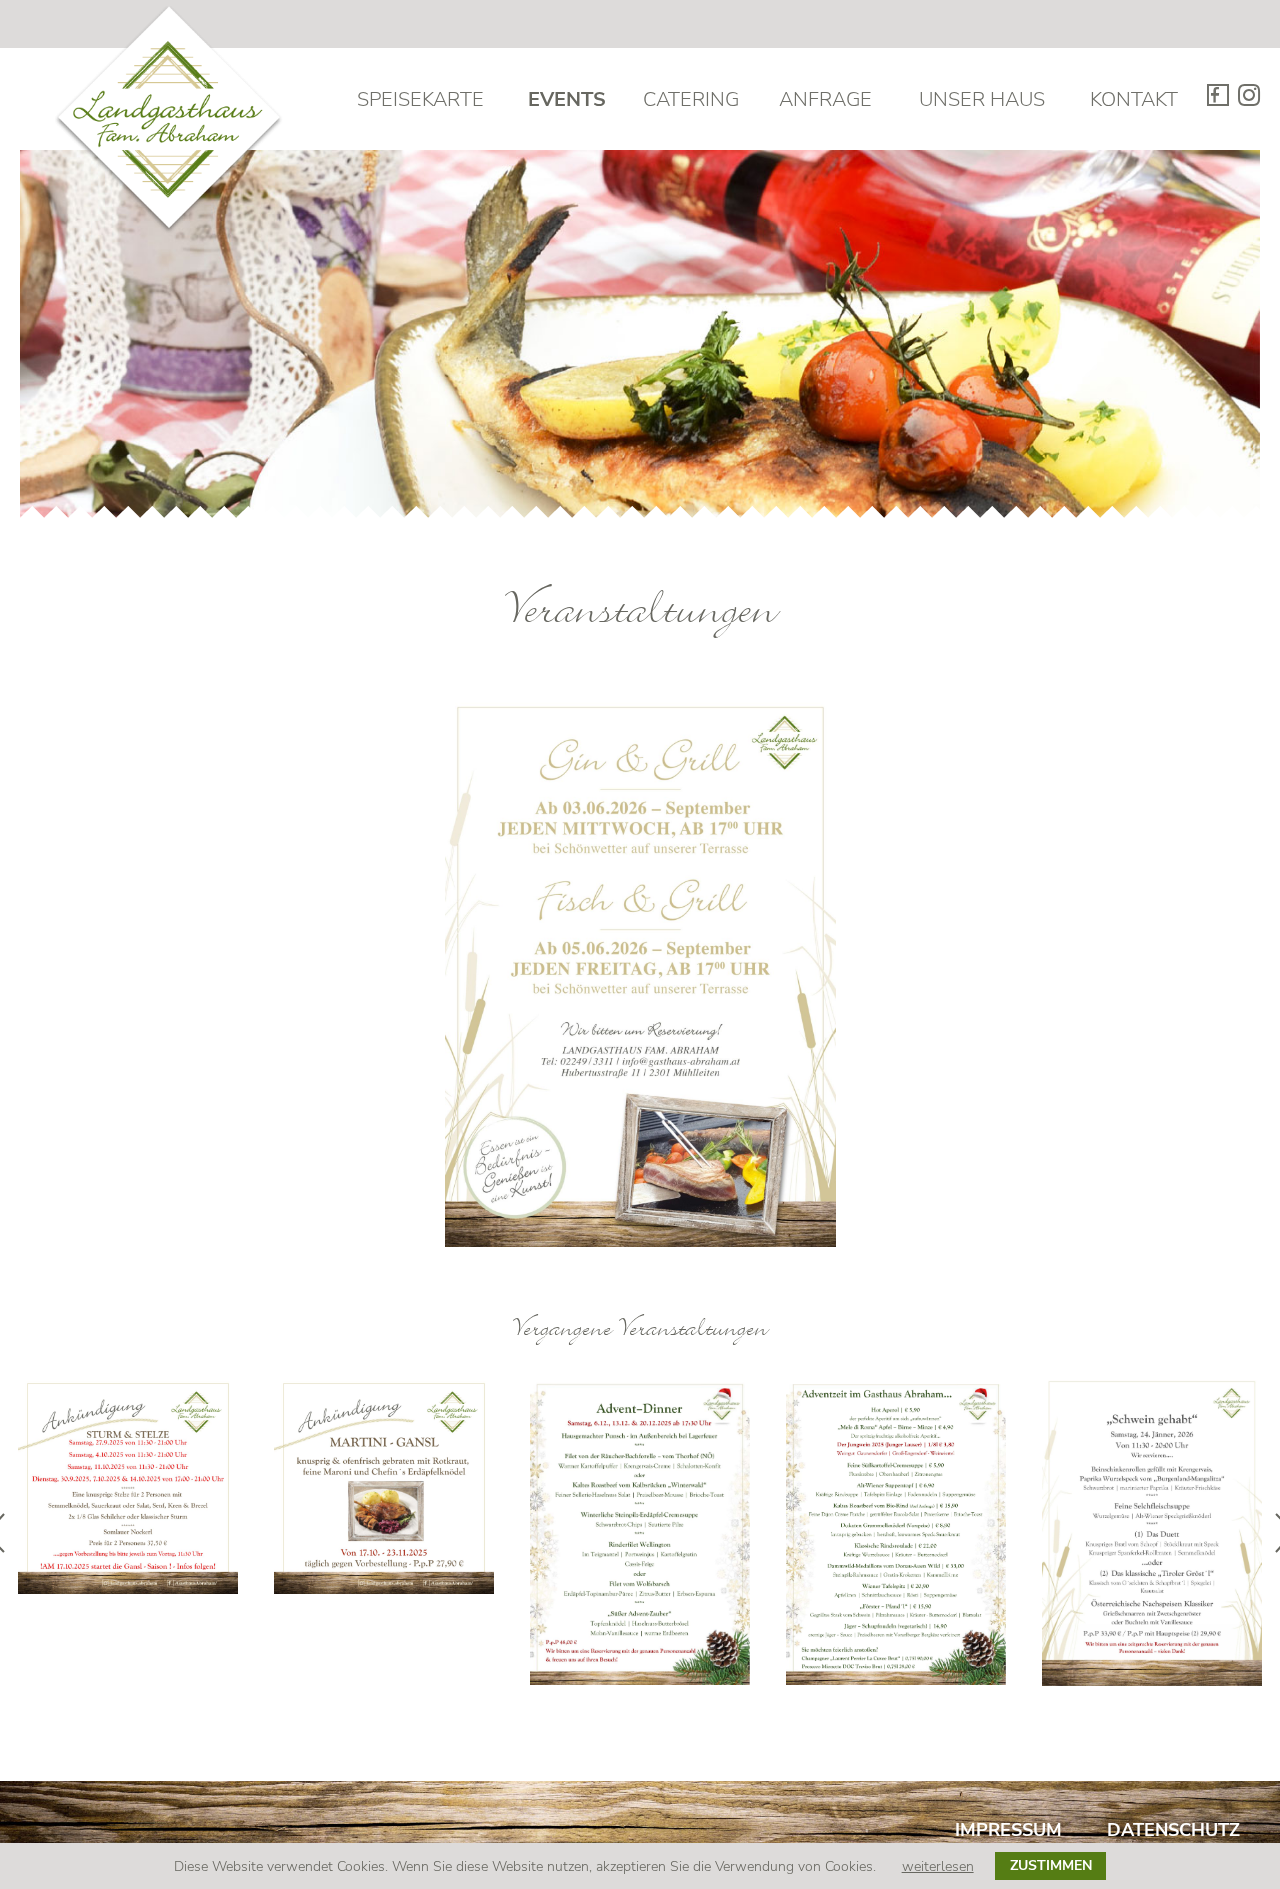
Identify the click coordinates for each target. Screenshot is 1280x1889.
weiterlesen (938, 1866)
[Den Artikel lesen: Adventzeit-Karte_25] (896, 1529)
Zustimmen (1051, 1865)
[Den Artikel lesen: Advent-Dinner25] (640, 1529)
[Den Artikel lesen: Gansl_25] (384, 1484)
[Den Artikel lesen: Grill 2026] (640, 970)
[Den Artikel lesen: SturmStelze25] (128, 1484)
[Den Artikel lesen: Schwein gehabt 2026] (1152, 1530)
